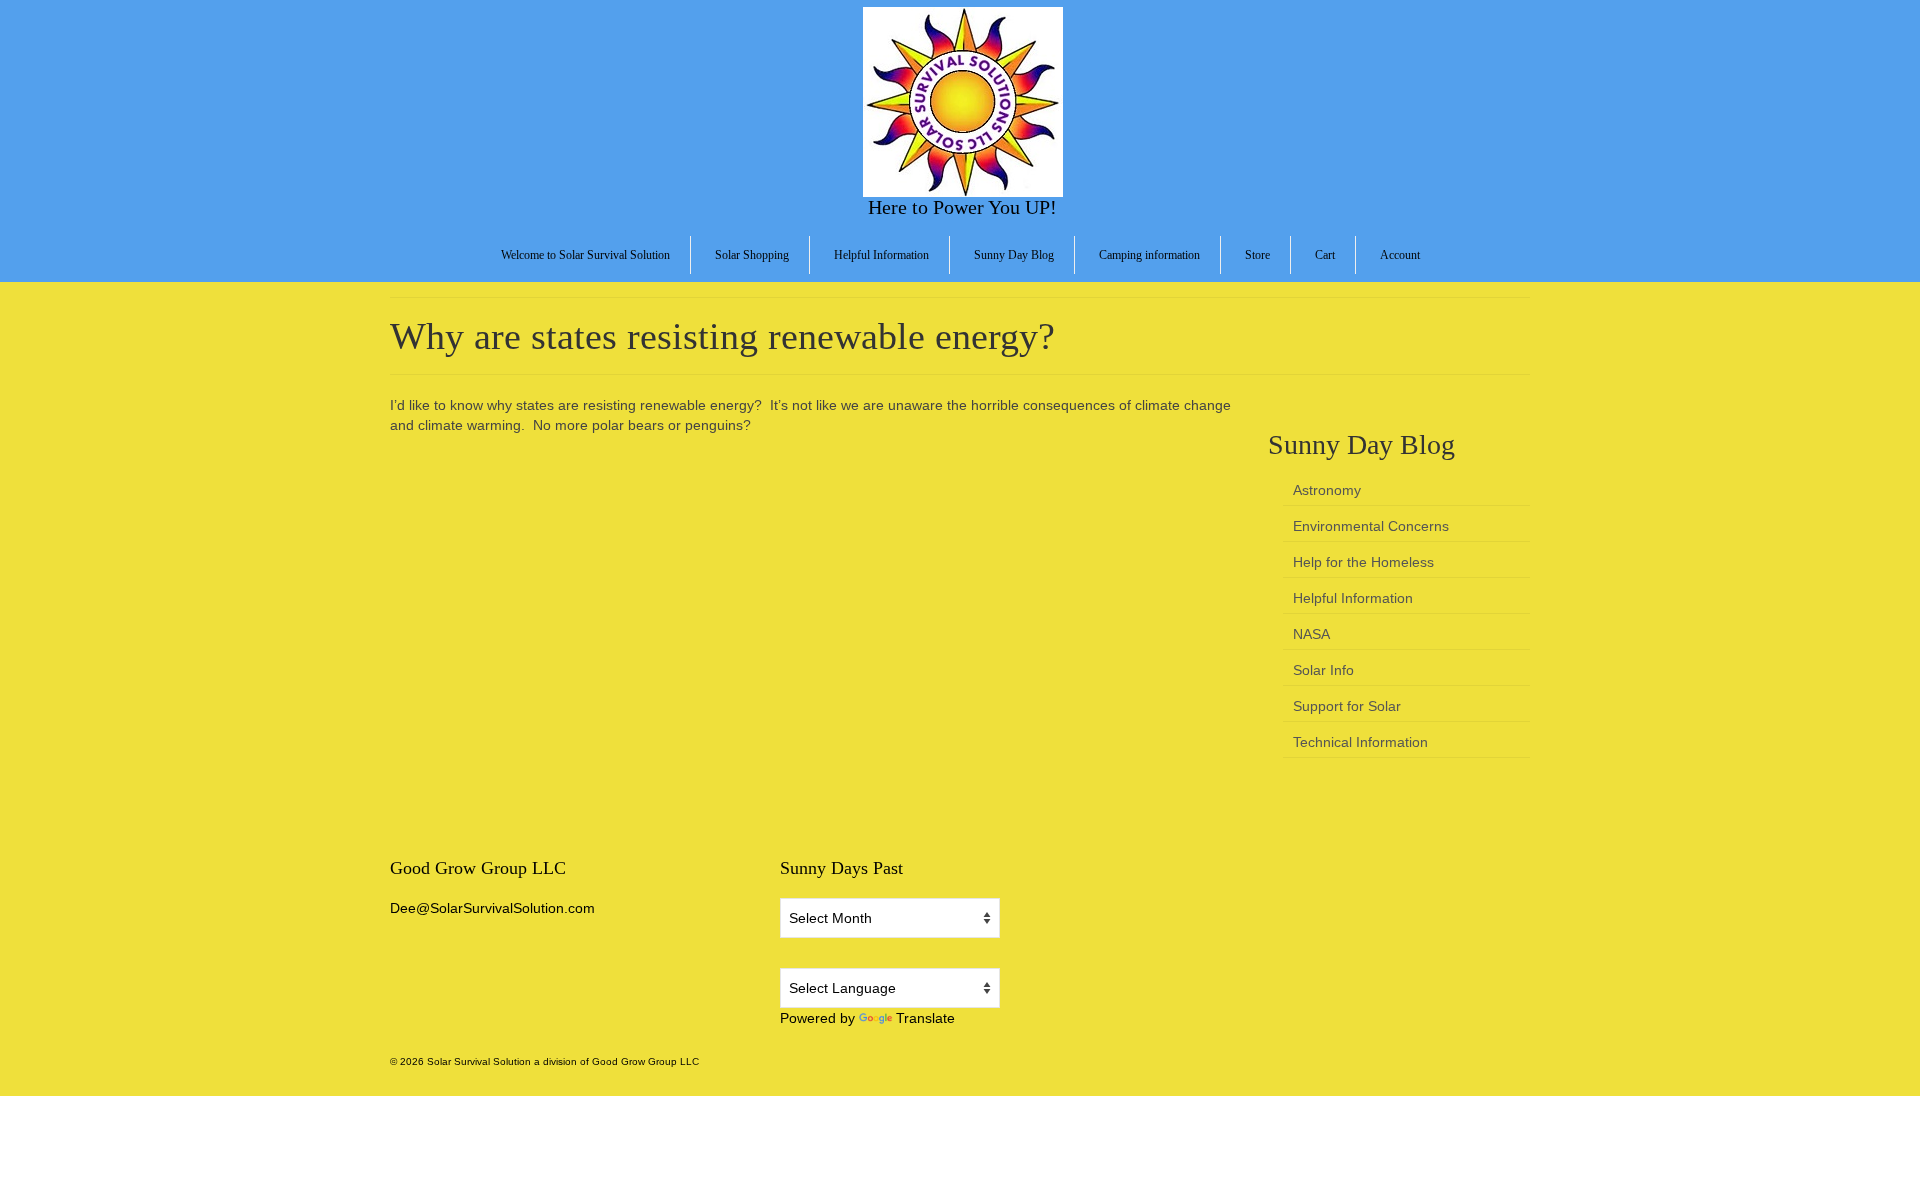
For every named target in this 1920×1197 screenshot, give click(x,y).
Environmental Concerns (1371, 526)
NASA (1311, 634)
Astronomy (1327, 490)
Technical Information (1360, 742)
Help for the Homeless (1363, 562)
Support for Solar (1347, 706)
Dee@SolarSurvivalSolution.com (492, 908)
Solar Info (1323, 670)
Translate (925, 1018)
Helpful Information (1353, 598)
